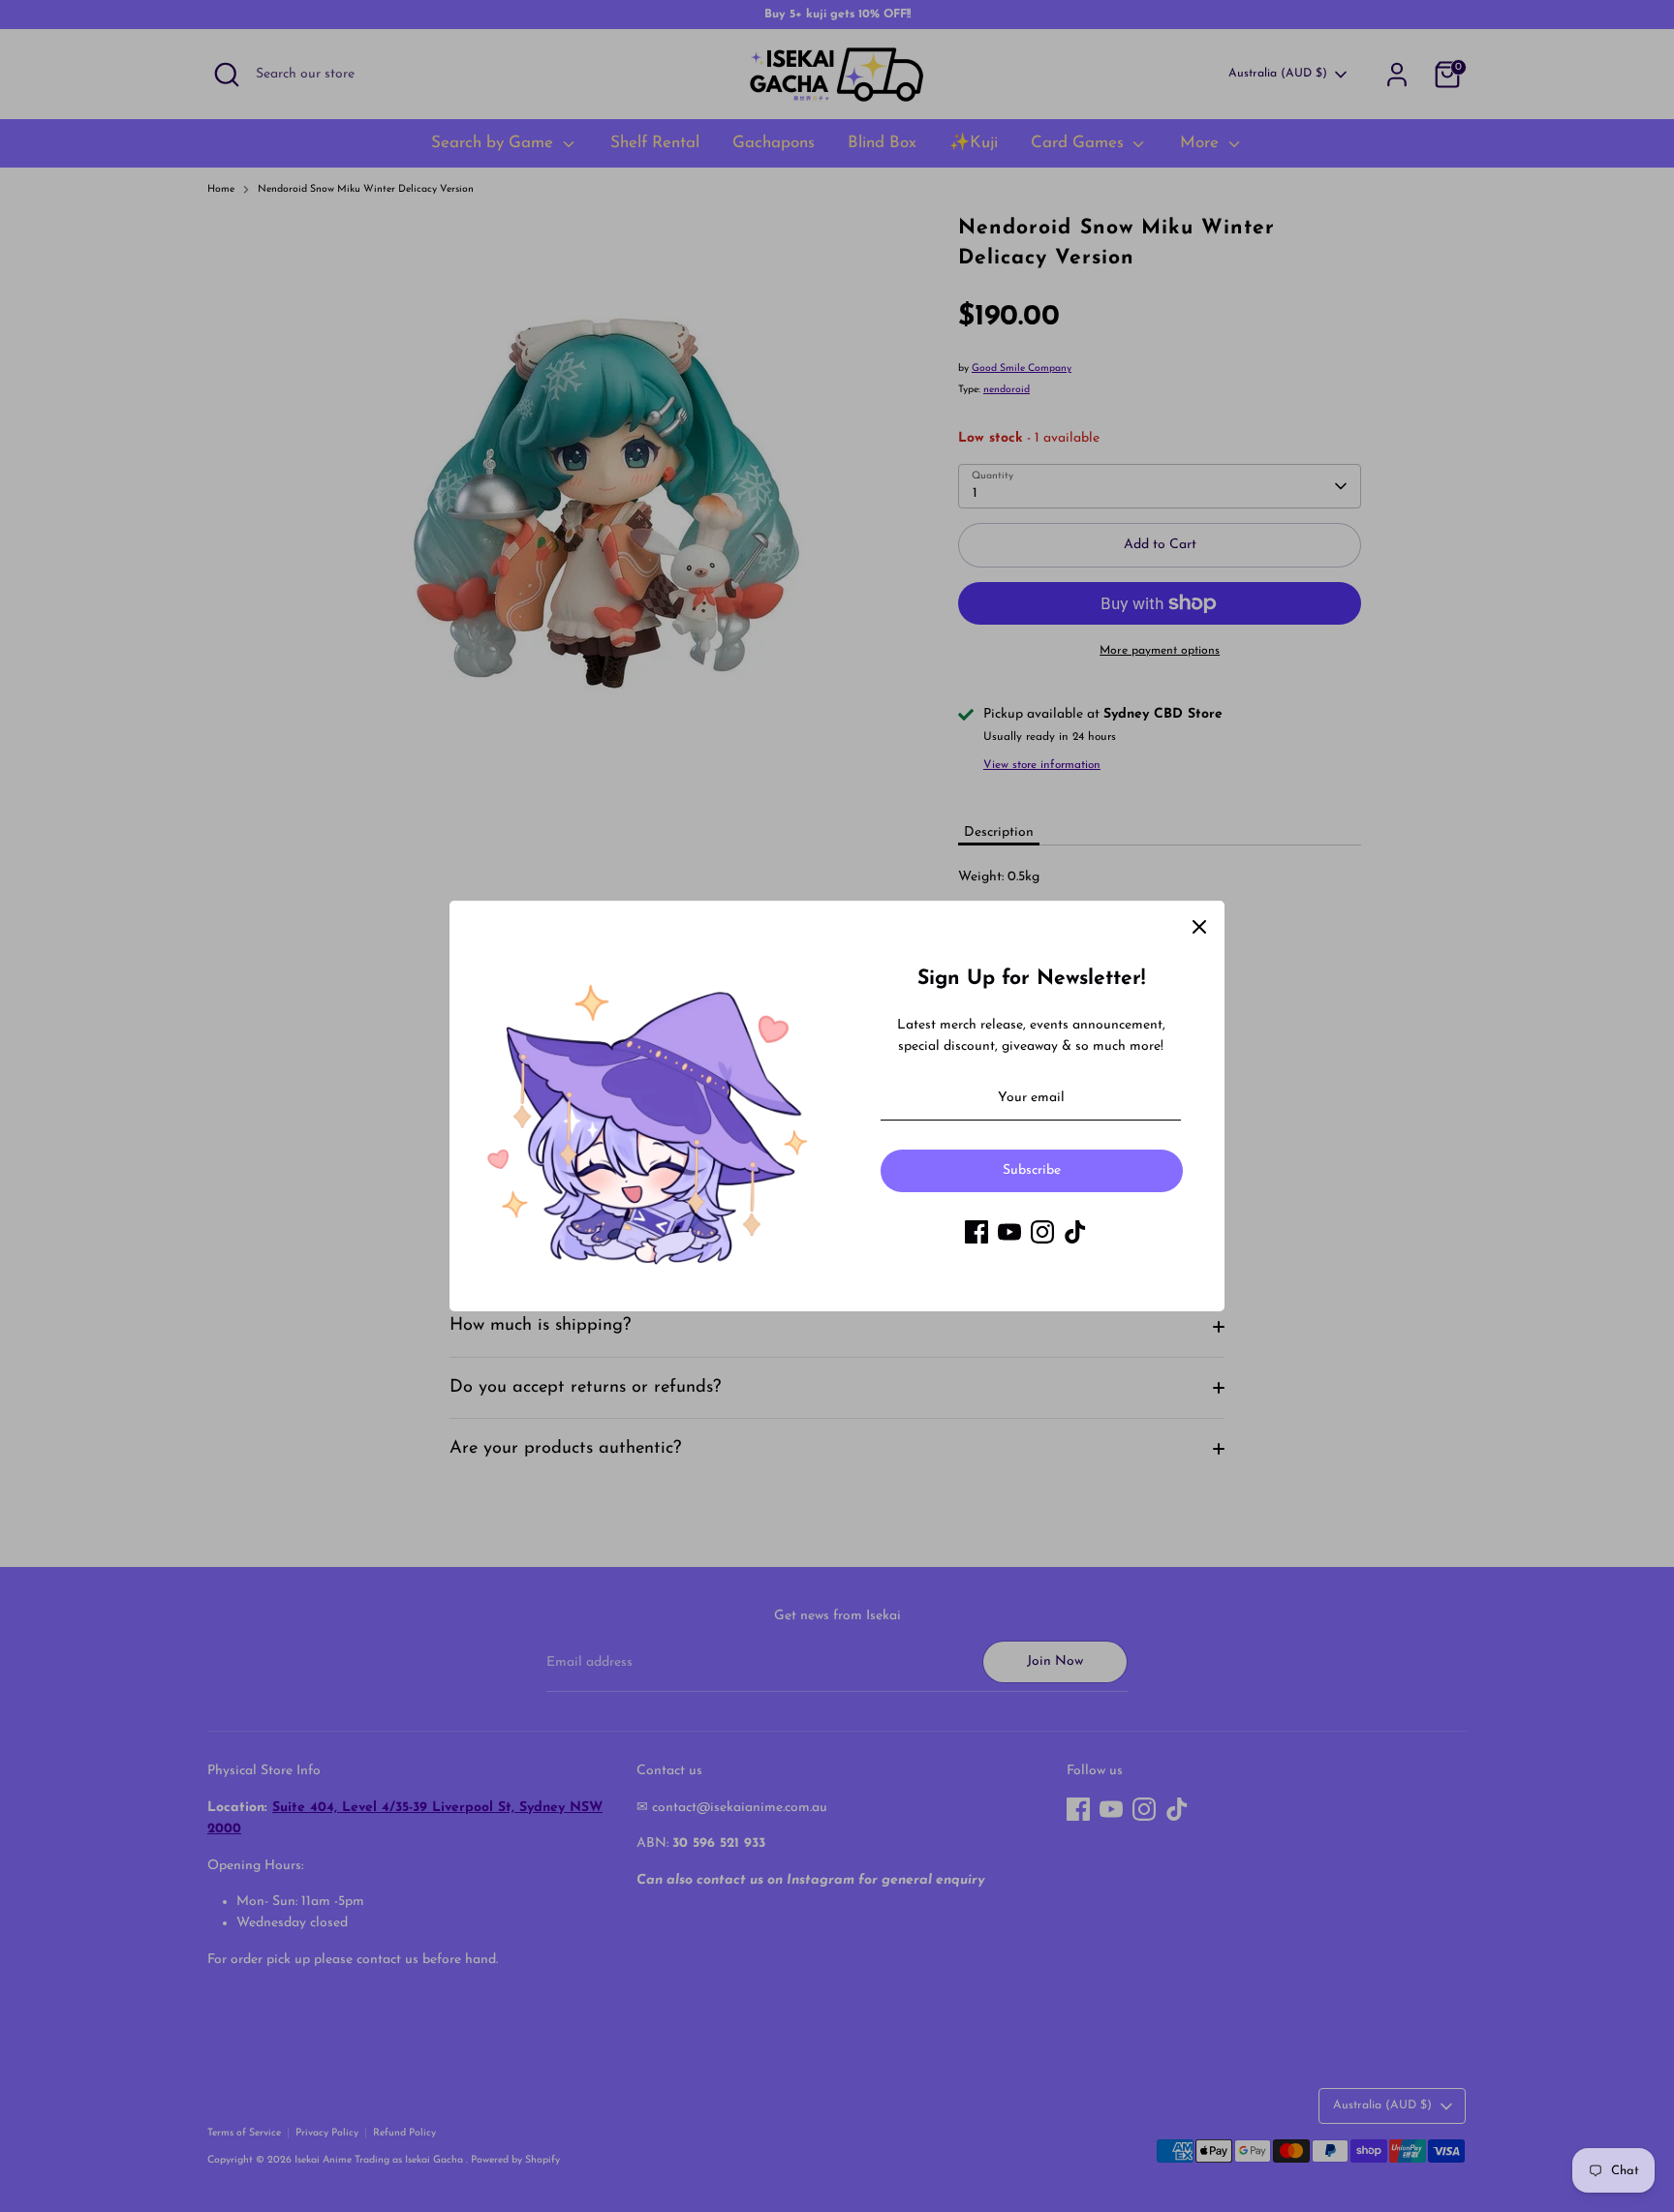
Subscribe (1032, 1170)
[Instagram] (1042, 1232)
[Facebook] (976, 1232)
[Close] (1199, 926)
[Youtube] (1009, 1232)
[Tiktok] (1075, 1232)
